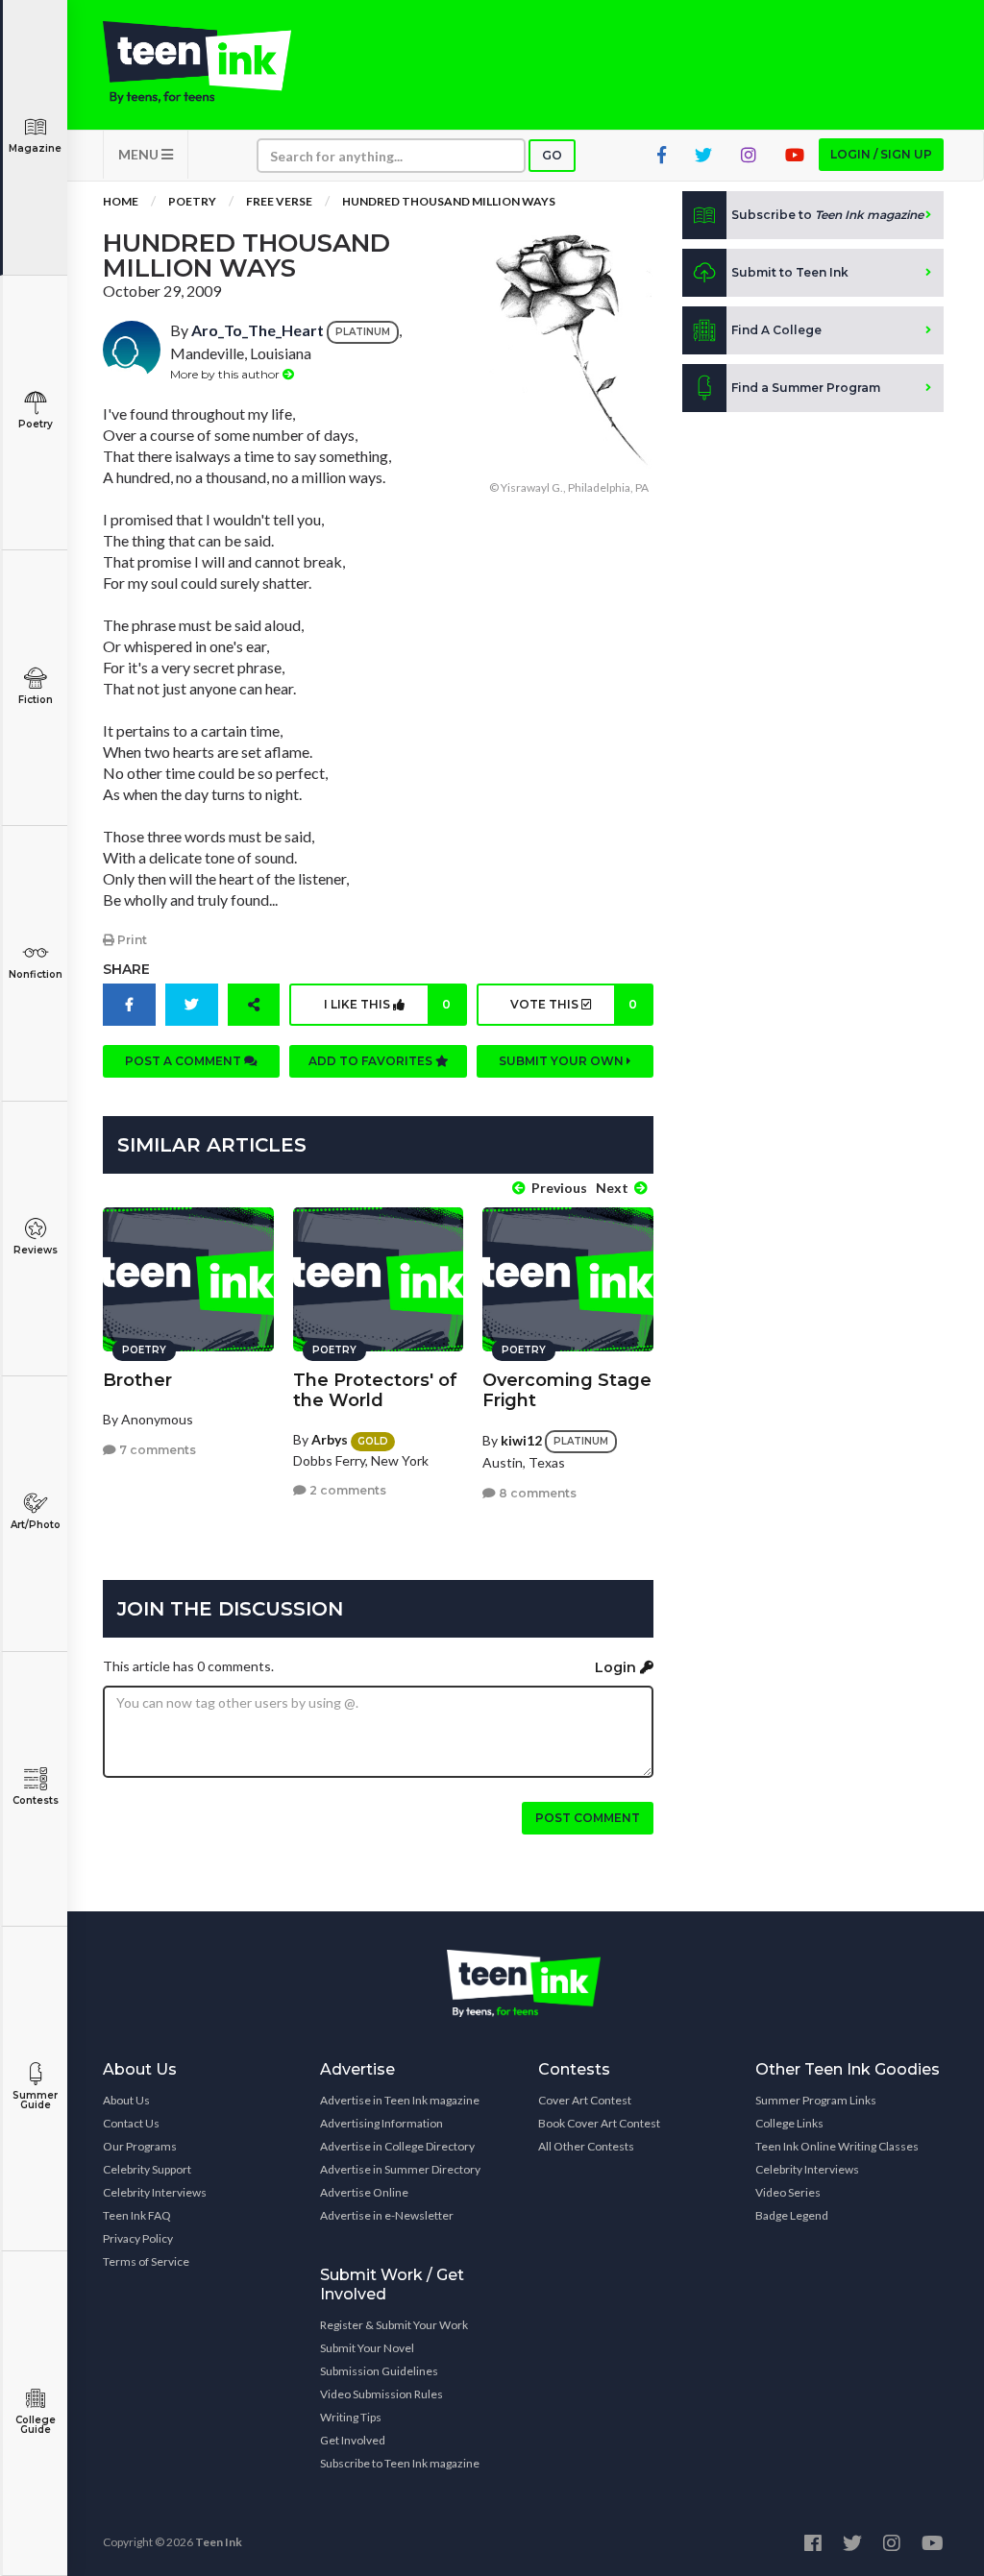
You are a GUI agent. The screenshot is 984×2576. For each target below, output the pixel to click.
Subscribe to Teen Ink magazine (400, 2463)
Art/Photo (36, 1525)
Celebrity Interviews (155, 2192)
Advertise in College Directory (397, 2146)
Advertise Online (364, 2192)
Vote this (574, 1004)
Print (131, 940)
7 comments (156, 1450)
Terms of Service (146, 2261)
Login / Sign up (881, 154)
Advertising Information (381, 2123)
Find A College (776, 330)
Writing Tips (351, 2417)
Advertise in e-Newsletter (387, 2215)
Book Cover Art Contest (599, 2123)
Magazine (35, 148)
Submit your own (563, 1061)
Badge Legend (792, 2215)
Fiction (36, 700)
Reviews (36, 1250)
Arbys (330, 1439)
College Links (789, 2123)
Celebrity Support (147, 2169)
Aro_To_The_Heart (258, 330)
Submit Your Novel (367, 2348)
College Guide (36, 2425)
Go (552, 155)
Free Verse (279, 201)
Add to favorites (372, 1061)
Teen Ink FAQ (137, 2215)
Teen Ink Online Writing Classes (837, 2146)
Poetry (36, 424)
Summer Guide (35, 2100)
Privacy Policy (138, 2238)
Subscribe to (827, 215)
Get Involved (353, 2440)
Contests (36, 1800)
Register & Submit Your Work (394, 2325)
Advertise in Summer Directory (400, 2169)
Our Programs (140, 2146)
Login (617, 1667)
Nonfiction (36, 974)
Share (126, 969)
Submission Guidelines (379, 2371)
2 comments (346, 1490)
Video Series (788, 2192)
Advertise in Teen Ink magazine (400, 2100)
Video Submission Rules (381, 2394)
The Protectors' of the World (375, 1390)
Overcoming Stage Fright (567, 1390)
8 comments (536, 1493)
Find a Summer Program (806, 388)
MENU (140, 154)
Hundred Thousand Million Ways (449, 201)
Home (121, 201)
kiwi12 (521, 1440)
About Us (126, 2100)
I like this (387, 1004)
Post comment (588, 1818)
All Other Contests (586, 2146)
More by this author (226, 374)
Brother (137, 1380)
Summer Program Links (816, 2100)
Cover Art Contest (585, 2100)
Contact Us (131, 2123)
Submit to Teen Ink (790, 272)
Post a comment (184, 1061)
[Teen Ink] (197, 62)
